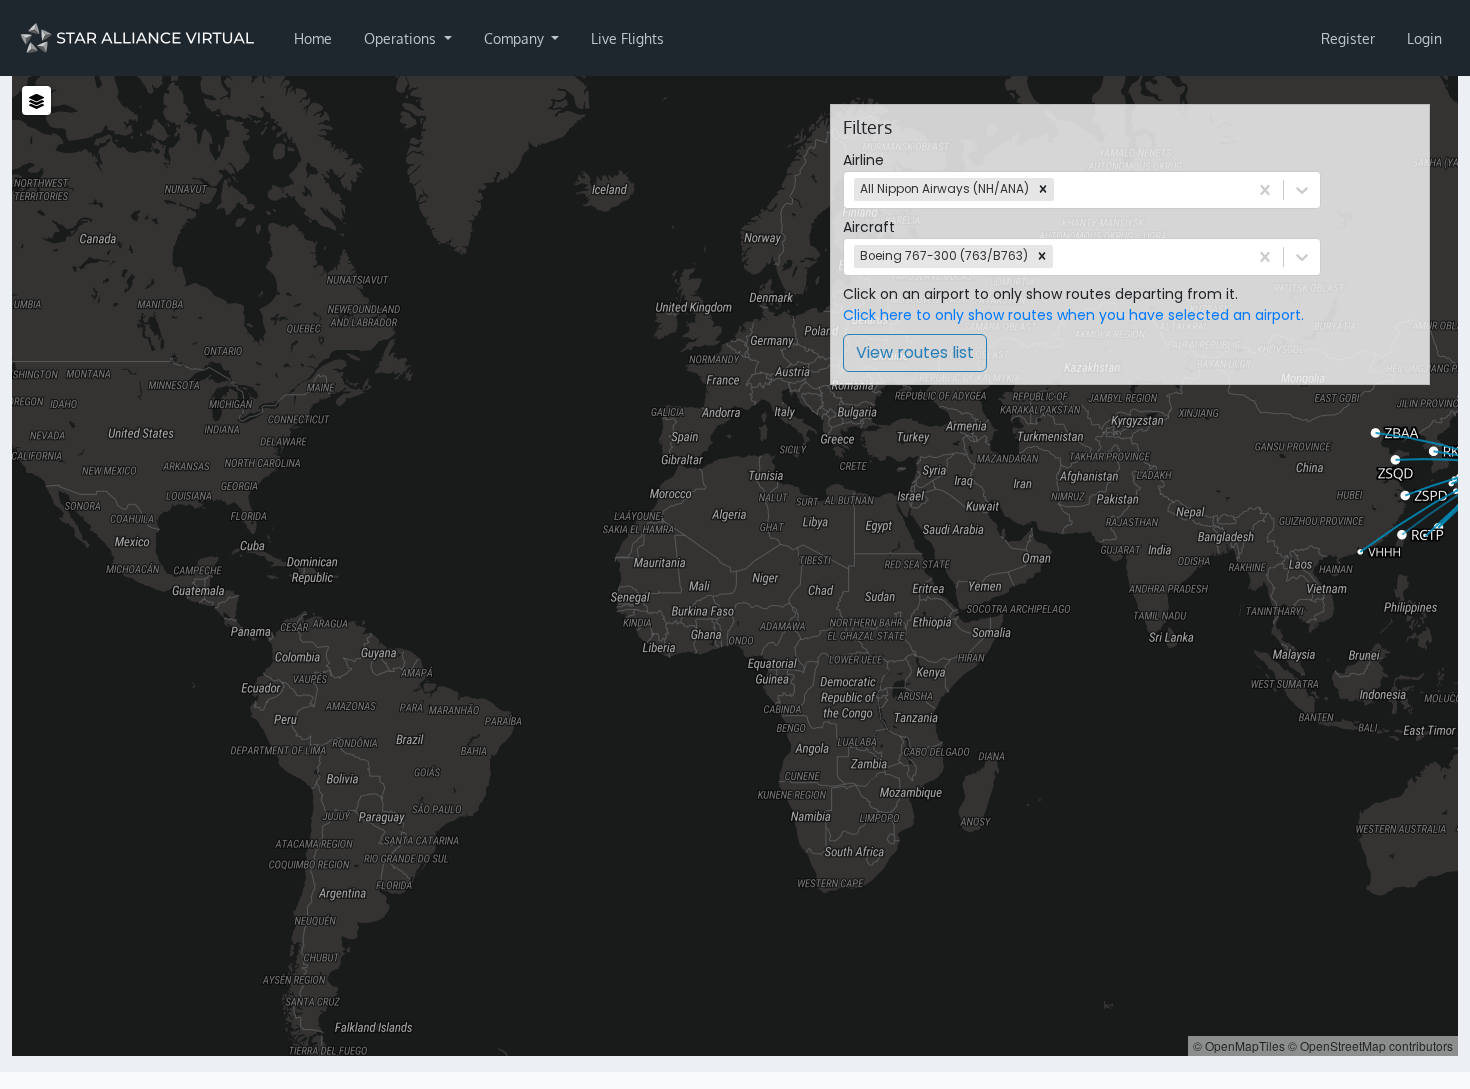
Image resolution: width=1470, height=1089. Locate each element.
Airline (863, 160)
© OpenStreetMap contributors (1370, 1045)
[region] (735, 566)
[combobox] (1060, 189)
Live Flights (627, 38)
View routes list (915, 352)
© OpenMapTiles (1239, 1045)
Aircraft (869, 227)
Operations (402, 38)
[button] (1043, 190)
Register (1348, 38)
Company (516, 38)
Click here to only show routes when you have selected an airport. (1073, 315)
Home (313, 38)
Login (1424, 38)
